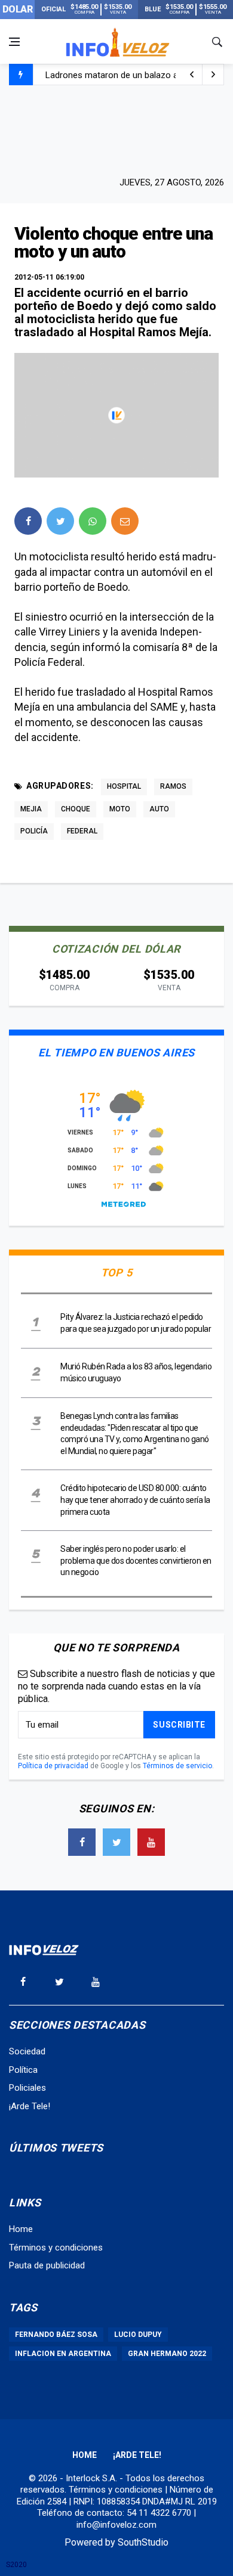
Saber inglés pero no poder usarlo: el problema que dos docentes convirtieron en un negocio (136, 1560)
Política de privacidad (53, 1766)
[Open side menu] (14, 42)
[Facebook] (82, 1842)
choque (76, 809)
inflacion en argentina (63, 2354)
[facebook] (28, 521)
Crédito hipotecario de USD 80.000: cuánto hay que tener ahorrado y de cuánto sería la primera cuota (135, 1500)
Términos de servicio (177, 1766)
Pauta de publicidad (47, 2265)
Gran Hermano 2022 (167, 2354)
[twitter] (60, 521)
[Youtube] (151, 1842)
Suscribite (179, 1725)
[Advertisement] (116, 129)
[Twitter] (116, 1842)
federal (82, 831)
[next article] (192, 75)
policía (34, 831)
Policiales (27, 2088)
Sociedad (27, 2051)
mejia (31, 809)
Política (23, 2070)
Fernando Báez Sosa (56, 2335)
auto (159, 809)
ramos (173, 786)
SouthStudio (143, 2542)
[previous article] (213, 75)
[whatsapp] (93, 521)
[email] (125, 521)
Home (21, 2229)
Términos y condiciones (56, 2248)
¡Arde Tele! (30, 2106)
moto (120, 809)
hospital (124, 786)
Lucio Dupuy (138, 2335)
